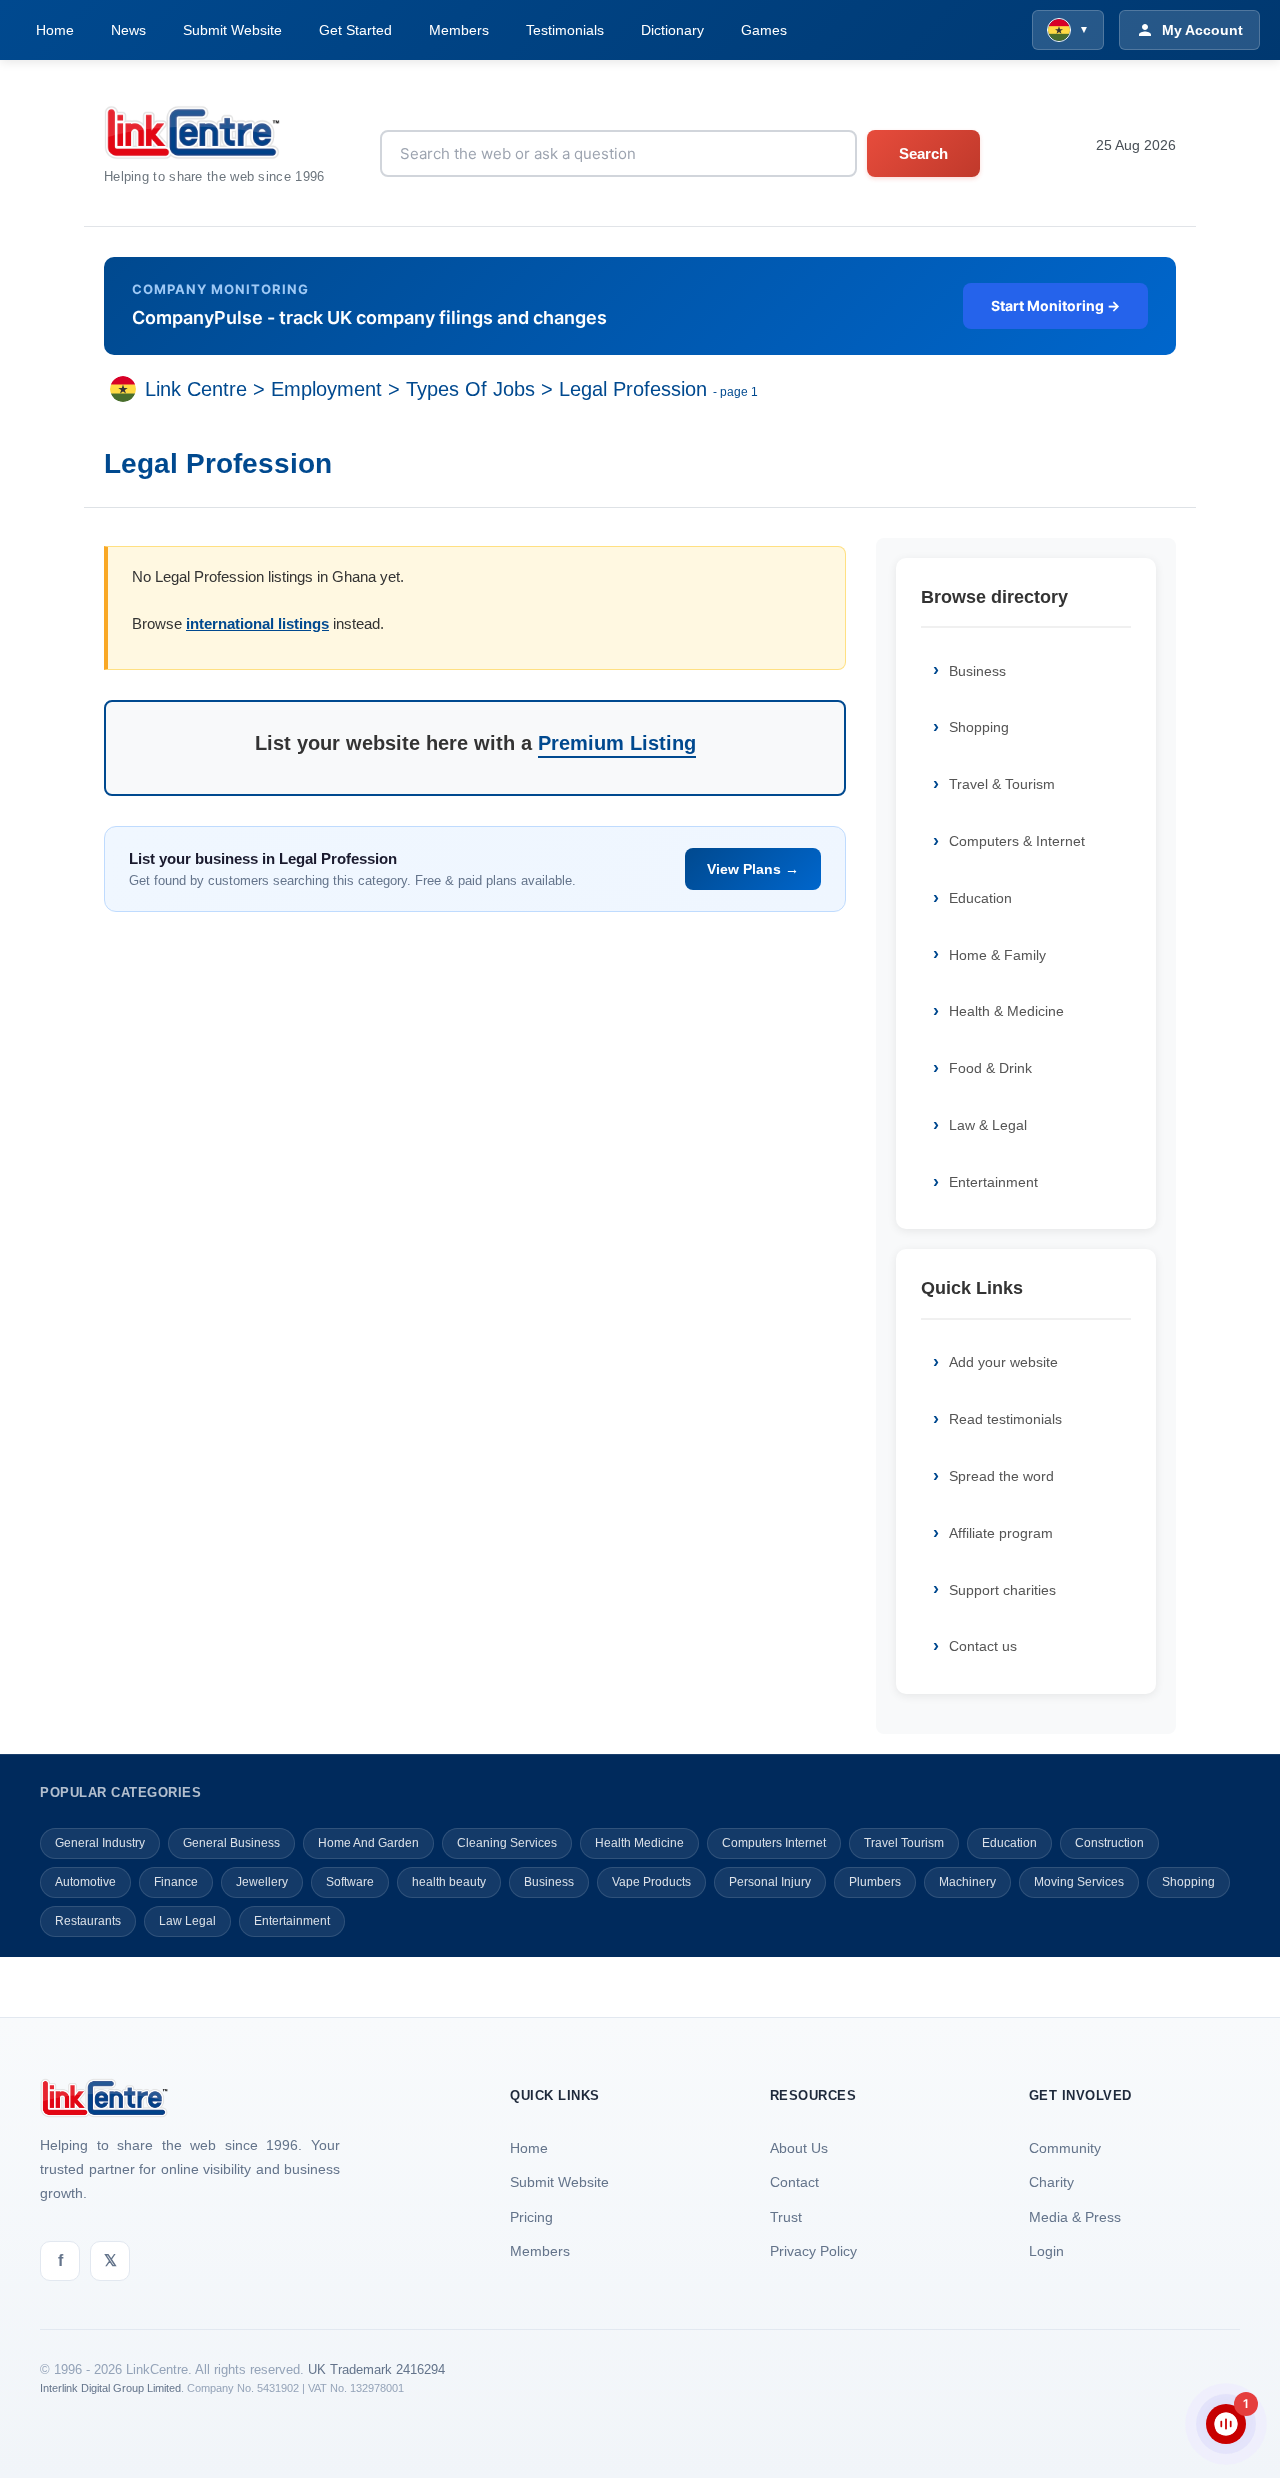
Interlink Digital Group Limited (110, 2388)
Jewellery (262, 1882)
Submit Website (232, 30)
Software (350, 1882)
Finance (176, 1882)
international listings (257, 623)
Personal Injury (770, 1882)
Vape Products (651, 1882)
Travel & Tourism (1002, 784)
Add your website (1003, 1362)
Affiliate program (1001, 1533)
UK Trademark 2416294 (376, 2369)
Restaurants (88, 1921)
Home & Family (997, 955)
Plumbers (875, 1882)
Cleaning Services (507, 1843)
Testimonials (565, 30)
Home (55, 30)
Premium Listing (617, 743)
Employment (326, 389)
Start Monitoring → (1055, 305)
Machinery (967, 1882)
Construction (1109, 1843)
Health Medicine (639, 1843)
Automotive (85, 1882)
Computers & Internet (1017, 841)
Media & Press (1075, 2217)
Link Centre (196, 389)
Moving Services (1079, 1882)
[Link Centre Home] (214, 132)
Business (977, 671)
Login (1046, 2251)
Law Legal (187, 1921)
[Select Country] (127, 389)
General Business (231, 1843)
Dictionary (672, 30)
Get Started (355, 30)
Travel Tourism (904, 1843)
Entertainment (993, 1182)
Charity (1051, 2182)
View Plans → (753, 869)
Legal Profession (633, 389)
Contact (794, 2182)
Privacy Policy (813, 2251)
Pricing (531, 2217)
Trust (786, 2217)
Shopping (979, 727)
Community (1065, 2148)
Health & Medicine (1006, 1011)
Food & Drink (990, 1068)
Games (764, 30)
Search (923, 153)
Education (980, 898)
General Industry (100, 1843)
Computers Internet (774, 1843)
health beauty (449, 1882)
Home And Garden (368, 1843)
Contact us (983, 1646)
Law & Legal (988, 1125)
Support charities (1002, 1590)
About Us (799, 2148)
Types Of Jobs (470, 389)
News (128, 30)
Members (459, 30)
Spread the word (1001, 1476)
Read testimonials (1005, 1419)
